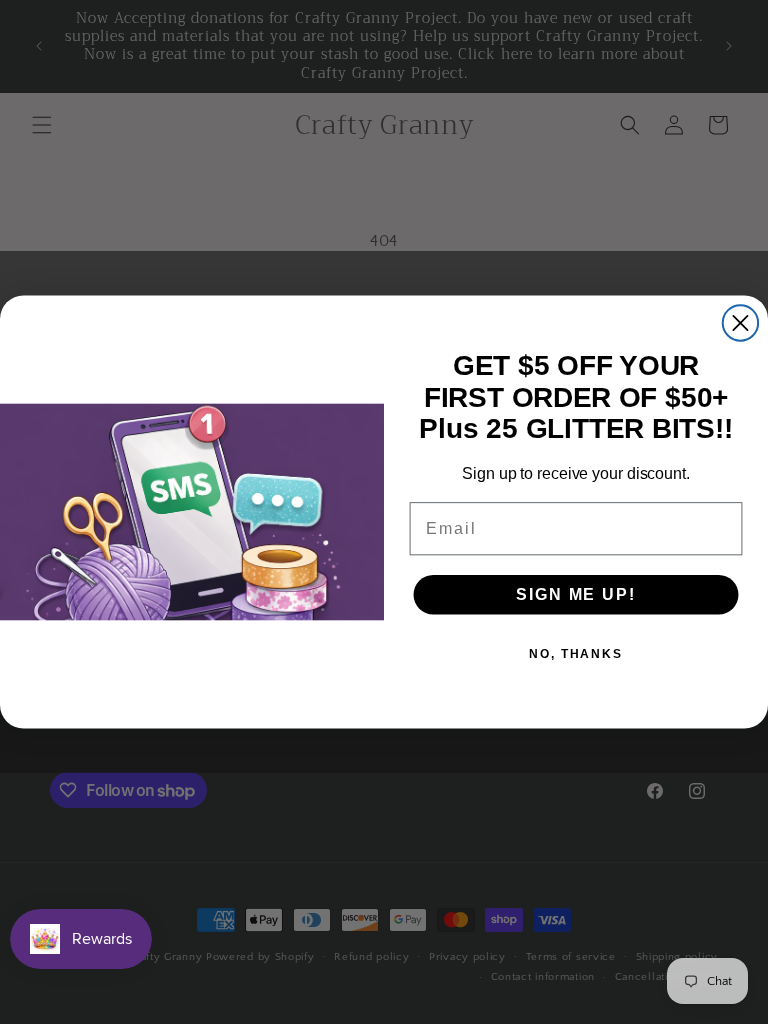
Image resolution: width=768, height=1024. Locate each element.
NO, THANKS (576, 654)
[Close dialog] (740, 322)
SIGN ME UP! (575, 594)
